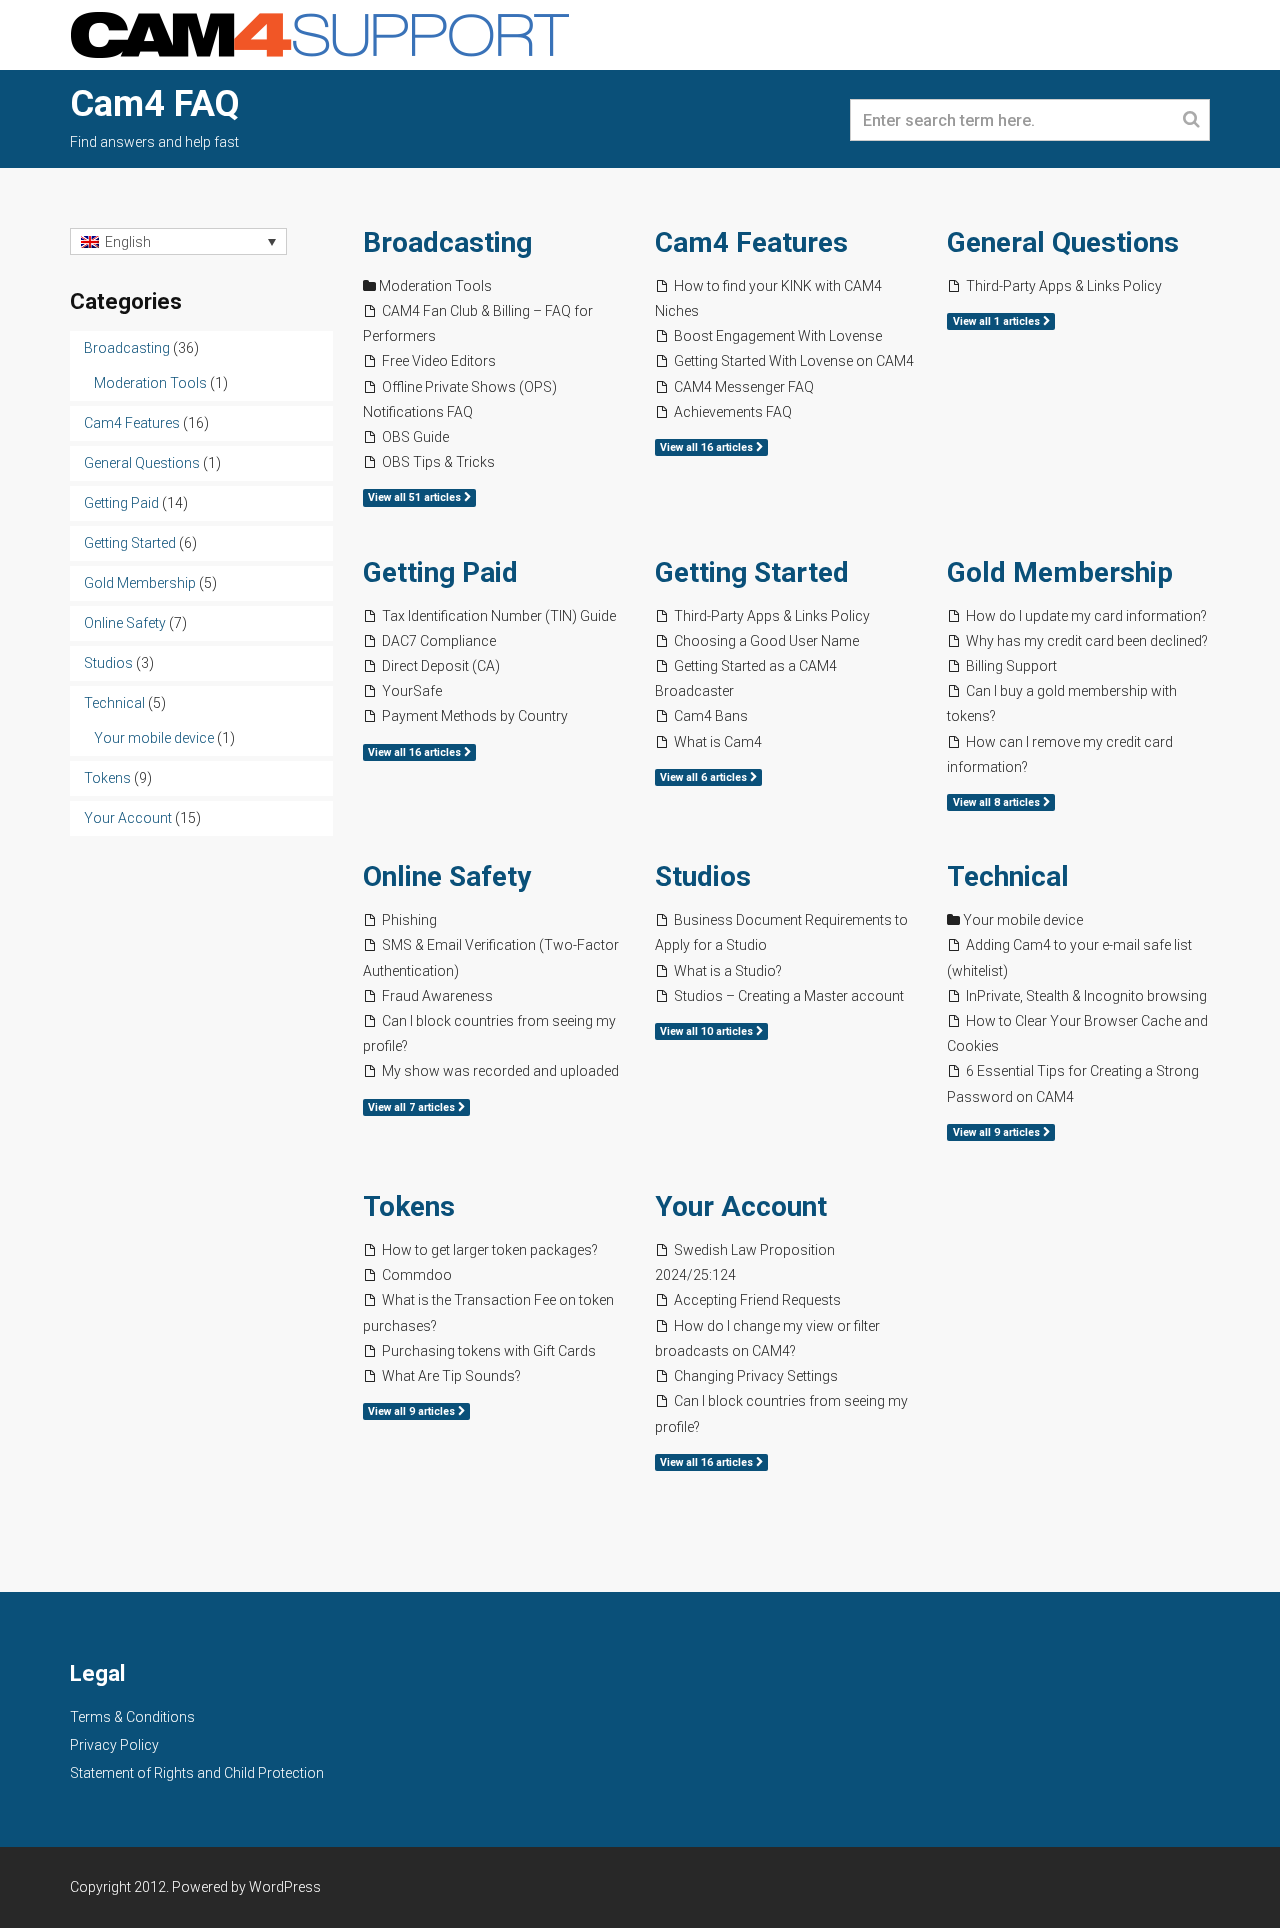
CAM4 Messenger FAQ (744, 387)
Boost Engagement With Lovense (778, 336)
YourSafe (412, 691)
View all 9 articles (998, 1132)
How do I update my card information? (1086, 616)
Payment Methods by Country (475, 716)
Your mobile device (1023, 920)
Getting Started (752, 572)
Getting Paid (440, 572)
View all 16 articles (708, 447)
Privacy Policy (114, 1745)
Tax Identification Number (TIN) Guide (499, 616)
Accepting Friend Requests (757, 1300)
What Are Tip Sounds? (451, 1376)
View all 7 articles (413, 1107)
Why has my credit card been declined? (1087, 641)
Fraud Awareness (437, 996)
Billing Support (1011, 666)
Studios (703, 876)
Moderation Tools (435, 286)
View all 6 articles (705, 777)
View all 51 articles (416, 497)
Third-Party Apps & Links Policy (1064, 286)
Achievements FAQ (733, 412)
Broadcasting (447, 242)
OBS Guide (415, 437)
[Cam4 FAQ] (320, 33)
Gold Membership (1060, 572)
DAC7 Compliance (439, 641)
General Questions (1063, 242)
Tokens (409, 1206)
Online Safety (447, 876)
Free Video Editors (439, 361)
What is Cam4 (718, 742)
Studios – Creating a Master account (789, 996)
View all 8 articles (998, 802)
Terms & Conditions (132, 1717)
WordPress (285, 1887)
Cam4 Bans (711, 716)
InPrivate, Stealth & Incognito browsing (1086, 996)
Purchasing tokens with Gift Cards (489, 1351)
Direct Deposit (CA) (441, 666)
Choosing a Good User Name (766, 641)
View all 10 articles (708, 1031)
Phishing (409, 920)
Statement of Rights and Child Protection (197, 1773)
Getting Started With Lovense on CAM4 (794, 361)
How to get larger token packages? (490, 1250)
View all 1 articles (998, 321)
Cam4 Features (751, 242)
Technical (1008, 876)
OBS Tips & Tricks (438, 462)
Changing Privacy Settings (756, 1376)
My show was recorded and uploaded (500, 1071)
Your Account (741, 1206)
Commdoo (417, 1275)
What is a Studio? (728, 971)
